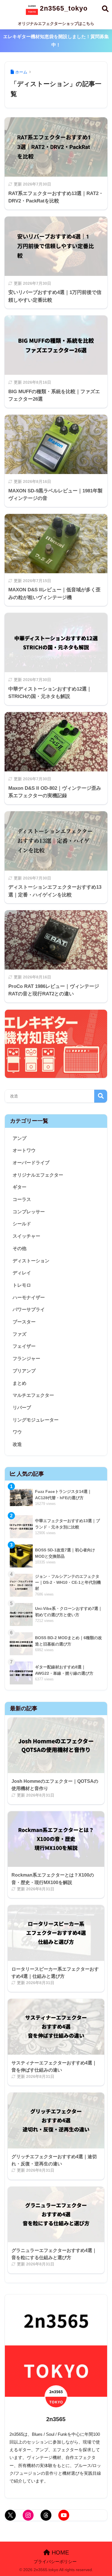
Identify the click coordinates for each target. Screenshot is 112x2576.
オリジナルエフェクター (38, 1175)
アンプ (20, 1138)
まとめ (20, 1383)
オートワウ (24, 1150)
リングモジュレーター (36, 1420)
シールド (22, 1224)
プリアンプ (24, 1371)
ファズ (20, 1334)
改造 (17, 1444)
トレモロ (22, 1285)
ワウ (17, 1432)
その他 (20, 1248)
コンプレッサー (29, 1212)
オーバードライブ (31, 1163)
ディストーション (31, 1261)
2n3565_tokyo (63, 8)
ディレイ (22, 1273)
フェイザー (24, 1346)
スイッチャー (26, 1236)
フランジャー (26, 1359)
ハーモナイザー (29, 1297)
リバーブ (22, 1408)
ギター (20, 1187)
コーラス (22, 1199)
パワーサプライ (29, 1310)
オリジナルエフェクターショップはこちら (56, 24)
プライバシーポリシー (55, 2562)
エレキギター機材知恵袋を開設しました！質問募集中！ (56, 41)
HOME (59, 2552)
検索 (101, 1096)
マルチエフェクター (33, 1395)
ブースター (24, 1322)
